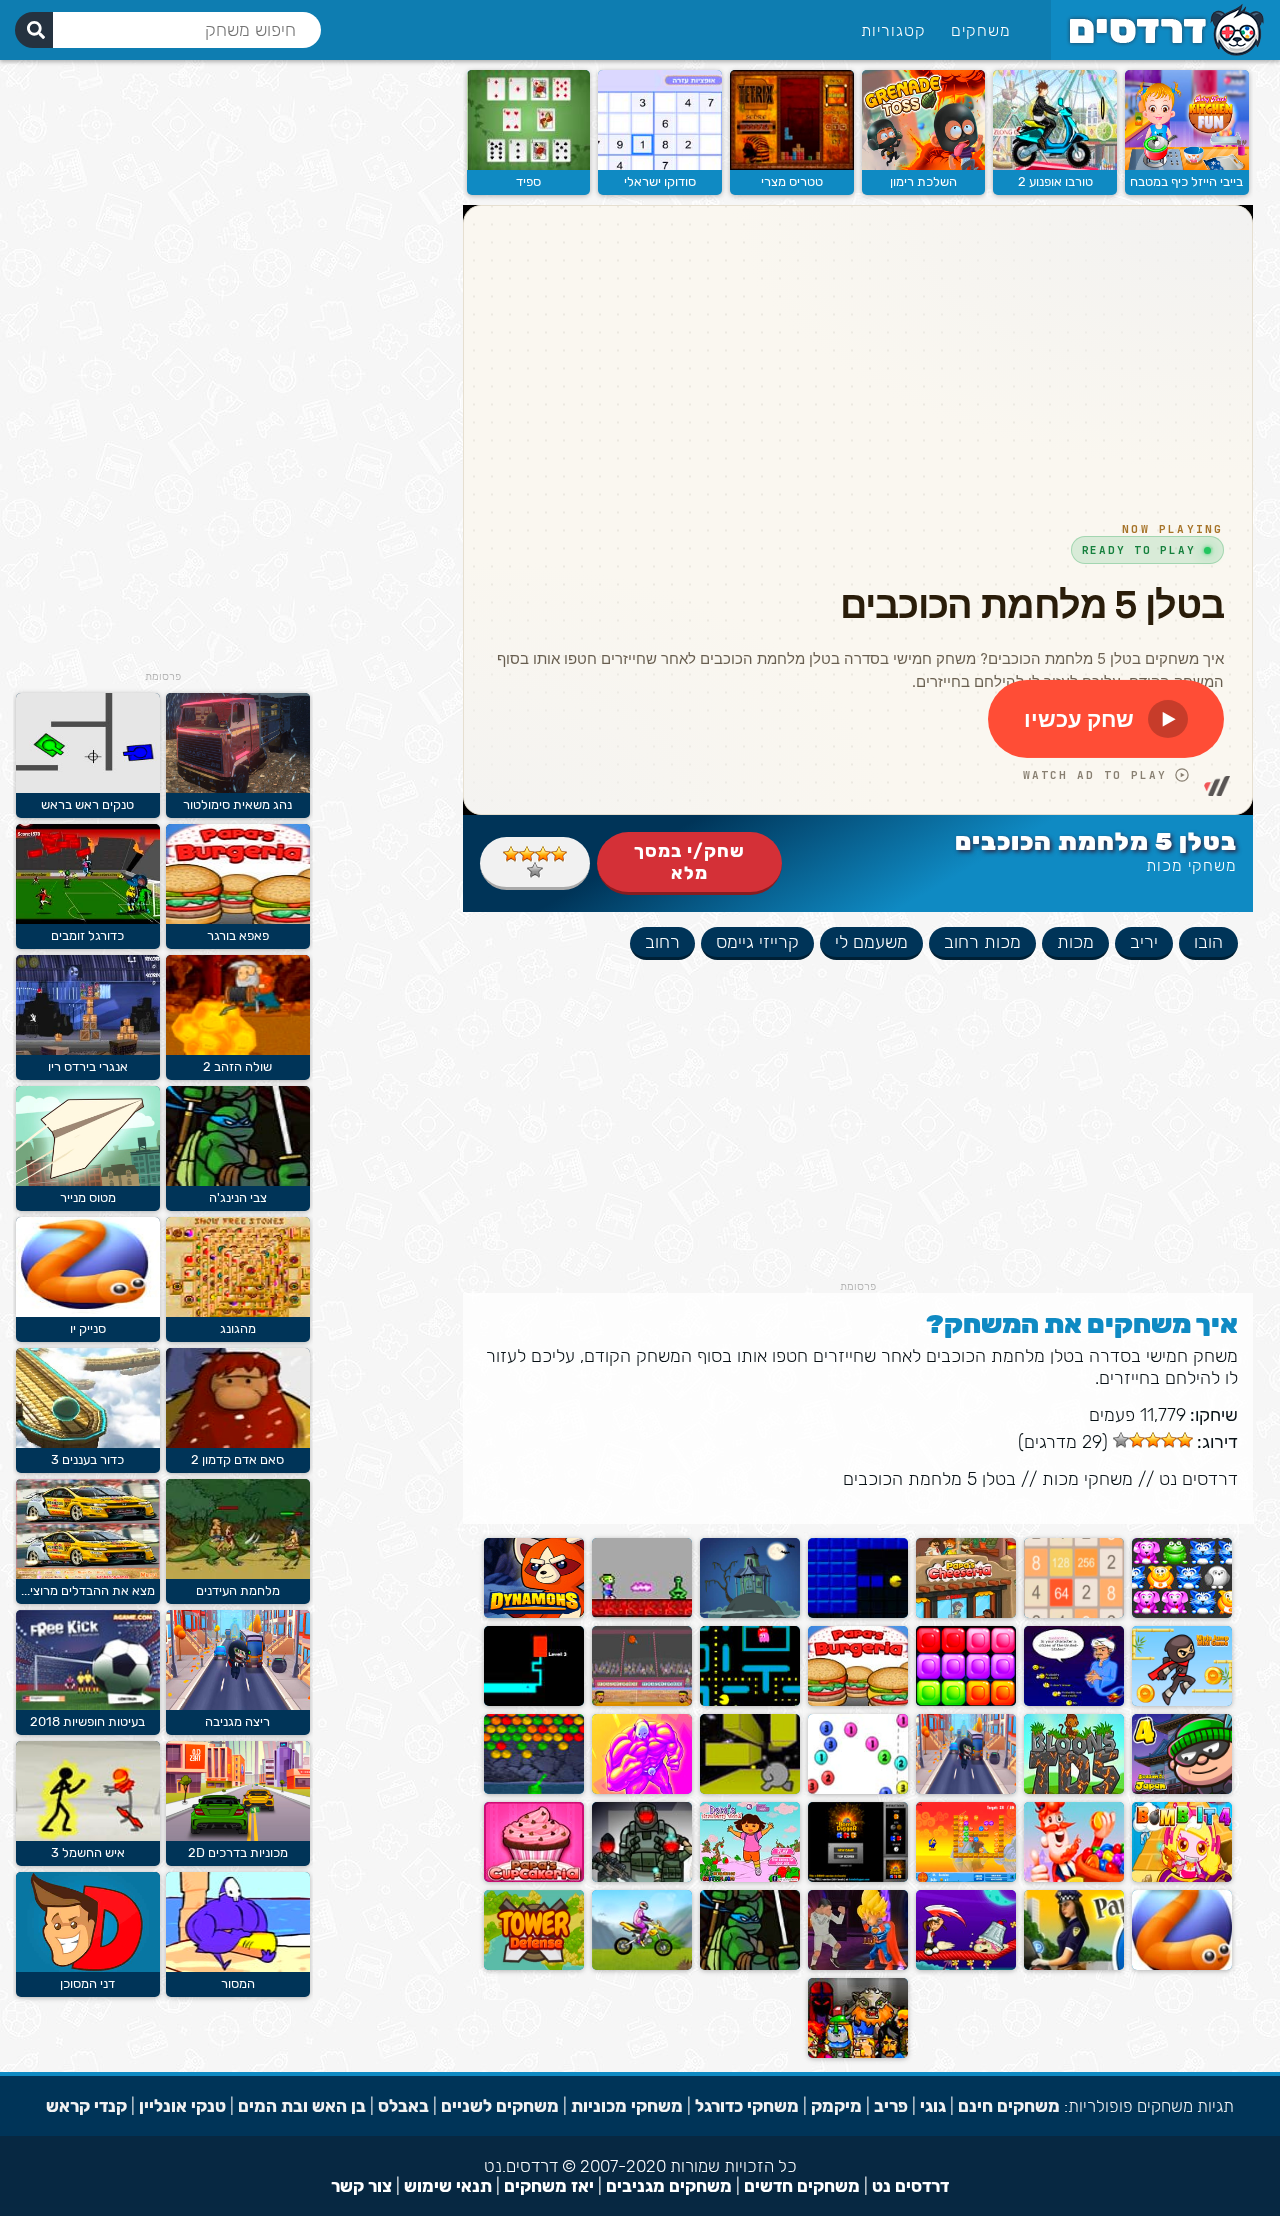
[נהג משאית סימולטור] (238, 788)
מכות (1075, 942)
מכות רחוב (982, 942)
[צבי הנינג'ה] (750, 1965)
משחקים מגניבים (669, 2186)
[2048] (1074, 1613)
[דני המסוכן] (88, 1967)
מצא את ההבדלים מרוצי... (88, 1590)
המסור (238, 1983)
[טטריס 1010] (966, 1701)
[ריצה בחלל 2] (750, 1789)
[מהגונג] (238, 1312)
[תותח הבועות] (858, 1789)
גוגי (933, 2106)
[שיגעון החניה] (1074, 1965)
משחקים (981, 30)
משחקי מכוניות (627, 2106)
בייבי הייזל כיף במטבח (1186, 181)
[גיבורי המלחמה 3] (642, 1877)
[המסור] (238, 1967)
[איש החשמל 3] (88, 1836)
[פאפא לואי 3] (966, 1965)
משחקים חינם (1009, 2106)
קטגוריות (893, 30)
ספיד (528, 181)
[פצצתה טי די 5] (1074, 1789)
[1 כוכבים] (559, 854)
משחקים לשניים (500, 2106)
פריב (891, 2106)
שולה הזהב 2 (237, 1066)
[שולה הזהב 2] (238, 1050)
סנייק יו (88, 1328)
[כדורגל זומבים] (88, 919)
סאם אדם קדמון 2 (237, 1459)
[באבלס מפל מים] (534, 1789)
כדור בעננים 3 (87, 1459)
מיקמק (836, 2106)
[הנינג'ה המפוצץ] (966, 1877)
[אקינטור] (1074, 1701)
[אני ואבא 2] (642, 1789)
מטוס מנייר (88, 1197)
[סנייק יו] (88, 1312)
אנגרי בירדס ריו (88, 1066)
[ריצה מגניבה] (966, 1789)
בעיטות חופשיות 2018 (87, 1721)
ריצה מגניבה (237, 1721)
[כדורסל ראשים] (642, 1701)
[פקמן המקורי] (750, 1701)
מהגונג (238, 1328)
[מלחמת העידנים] (238, 1574)
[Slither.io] (1182, 1965)
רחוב (662, 942)
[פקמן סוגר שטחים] (858, 1613)
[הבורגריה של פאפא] (858, 1701)
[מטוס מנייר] (88, 1181)
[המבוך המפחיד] (534, 1701)
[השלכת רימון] (924, 165)
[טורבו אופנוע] (642, 1965)
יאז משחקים (549, 2186)
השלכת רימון (923, 181)
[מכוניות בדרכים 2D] (238, 1836)
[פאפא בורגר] (238, 919)
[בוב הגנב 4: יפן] (1182, 1789)
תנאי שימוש (448, 2186)
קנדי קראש (86, 2106)
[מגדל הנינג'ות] (1182, 1701)
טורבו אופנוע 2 (1055, 181)
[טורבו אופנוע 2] (1055, 165)
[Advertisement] (858, 1140)
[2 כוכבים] (543, 854)
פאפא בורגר (238, 935)
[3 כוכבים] (527, 854)
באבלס (403, 2106)
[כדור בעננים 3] (88, 1443)
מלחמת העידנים (238, 1590)
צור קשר (361, 2186)
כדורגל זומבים (87, 935)
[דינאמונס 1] (534, 1613)
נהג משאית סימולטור (237, 804)
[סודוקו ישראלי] (660, 165)
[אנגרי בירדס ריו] (88, 1050)
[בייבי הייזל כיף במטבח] (1187, 165)
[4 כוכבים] (511, 854)
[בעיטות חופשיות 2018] (88, 1705)
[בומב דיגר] (858, 1877)
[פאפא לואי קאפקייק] (534, 1877)
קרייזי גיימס (757, 942)
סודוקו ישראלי (660, 181)
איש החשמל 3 (88, 1852)
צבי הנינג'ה (238, 1197)
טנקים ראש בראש (87, 804)
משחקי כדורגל (747, 2106)
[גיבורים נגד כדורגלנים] (858, 1965)
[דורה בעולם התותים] (750, 1877)
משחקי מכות (1191, 865)
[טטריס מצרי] (792, 165)
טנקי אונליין (182, 2106)
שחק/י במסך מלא (689, 862)
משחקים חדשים (802, 2186)
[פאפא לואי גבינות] (966, 1613)
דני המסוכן (87, 1983)
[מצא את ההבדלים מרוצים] (88, 1574)
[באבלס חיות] (1182, 1613)
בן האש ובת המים (302, 2106)
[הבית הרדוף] (750, 1613)
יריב (1144, 942)
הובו (1208, 942)
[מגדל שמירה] (534, 1965)
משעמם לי (871, 942)
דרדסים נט (1198, 1479)
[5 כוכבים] (535, 870)
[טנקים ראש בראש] (88, 788)
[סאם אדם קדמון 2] (238, 1443)
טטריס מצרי (792, 181)
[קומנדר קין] (642, 1613)
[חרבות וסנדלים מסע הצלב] (858, 2053)
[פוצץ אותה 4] (1182, 1877)
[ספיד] (529, 165)
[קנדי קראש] (1074, 1877)
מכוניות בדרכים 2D (238, 1852)
